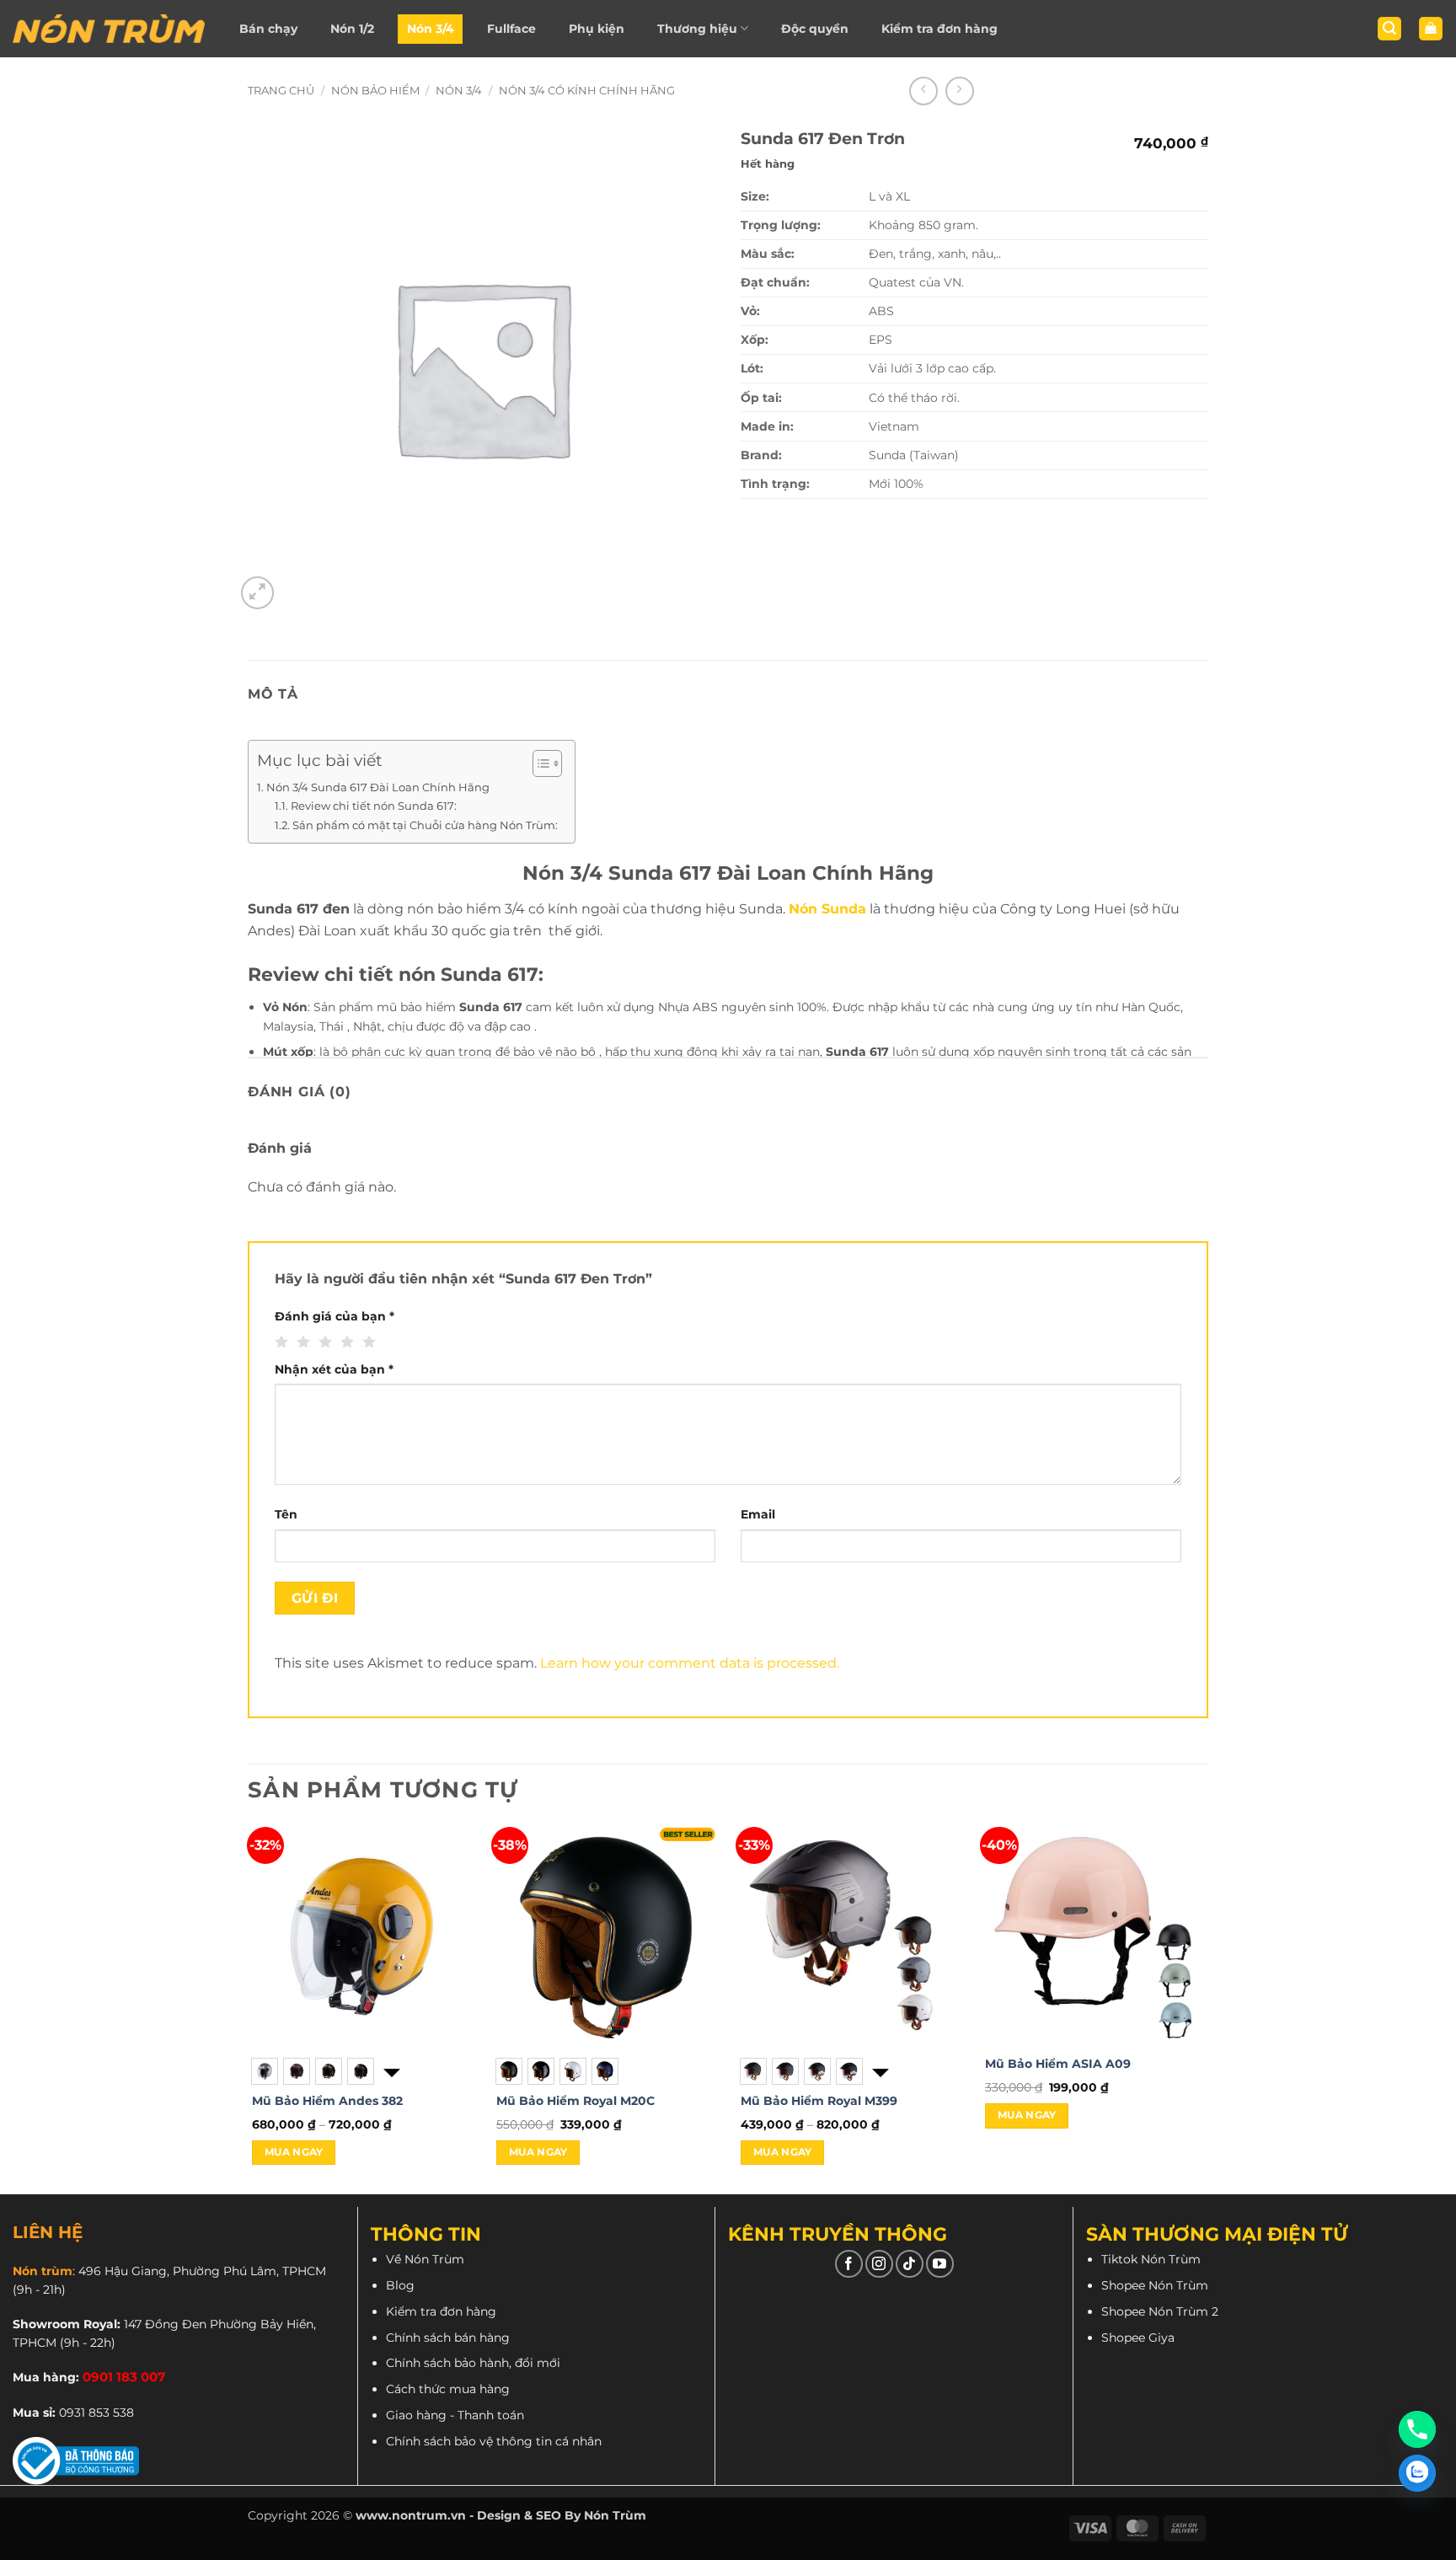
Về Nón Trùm (425, 2259)
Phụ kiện (597, 29)
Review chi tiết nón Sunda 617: (374, 806)
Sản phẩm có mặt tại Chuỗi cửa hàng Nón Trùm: (425, 825)
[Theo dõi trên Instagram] (879, 2264)
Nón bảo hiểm (375, 91)
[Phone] (1417, 2429)
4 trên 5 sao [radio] (345, 1342)
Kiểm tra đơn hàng (939, 29)
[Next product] (923, 91)
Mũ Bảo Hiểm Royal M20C (575, 2101)
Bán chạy (268, 29)
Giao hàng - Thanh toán (455, 2415)
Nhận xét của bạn (334, 1369)
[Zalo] (1417, 2473)
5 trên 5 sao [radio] (367, 1342)
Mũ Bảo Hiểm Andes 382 (327, 2101)
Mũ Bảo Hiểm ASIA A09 (1058, 2064)
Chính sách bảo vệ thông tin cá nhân (494, 2441)
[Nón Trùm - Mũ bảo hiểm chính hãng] (109, 29)
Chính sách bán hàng (448, 2338)
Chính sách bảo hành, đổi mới (473, 2363)
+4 (390, 2071)
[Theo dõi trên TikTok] (910, 2264)
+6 (879, 2071)
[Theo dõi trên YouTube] (940, 2264)
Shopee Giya (1138, 2338)
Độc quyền (815, 29)
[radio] (265, 2071)
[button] (1389, 29)
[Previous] (249, 2009)
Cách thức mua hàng (448, 2389)
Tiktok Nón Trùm (1151, 2259)
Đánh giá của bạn (335, 1316)
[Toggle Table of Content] (539, 763)
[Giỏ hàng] (1431, 29)
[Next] (1207, 2009)
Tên (286, 1514)
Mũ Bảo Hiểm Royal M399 (819, 2101)
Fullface (511, 29)
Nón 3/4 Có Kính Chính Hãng (587, 91)
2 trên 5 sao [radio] (301, 1342)
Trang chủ (281, 91)
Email (758, 1514)
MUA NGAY (294, 2152)
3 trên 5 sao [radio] (323, 1342)
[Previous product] (960, 91)
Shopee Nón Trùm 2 (1160, 2311)
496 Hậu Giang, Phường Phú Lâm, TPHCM (202, 2271)
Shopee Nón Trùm (1155, 2285)
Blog (400, 2285)
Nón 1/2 (352, 29)
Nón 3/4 (431, 29)
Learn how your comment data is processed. (690, 1663)
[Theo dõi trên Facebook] (849, 2264)
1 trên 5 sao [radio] (279, 1342)
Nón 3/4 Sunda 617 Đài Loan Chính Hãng (378, 787)
